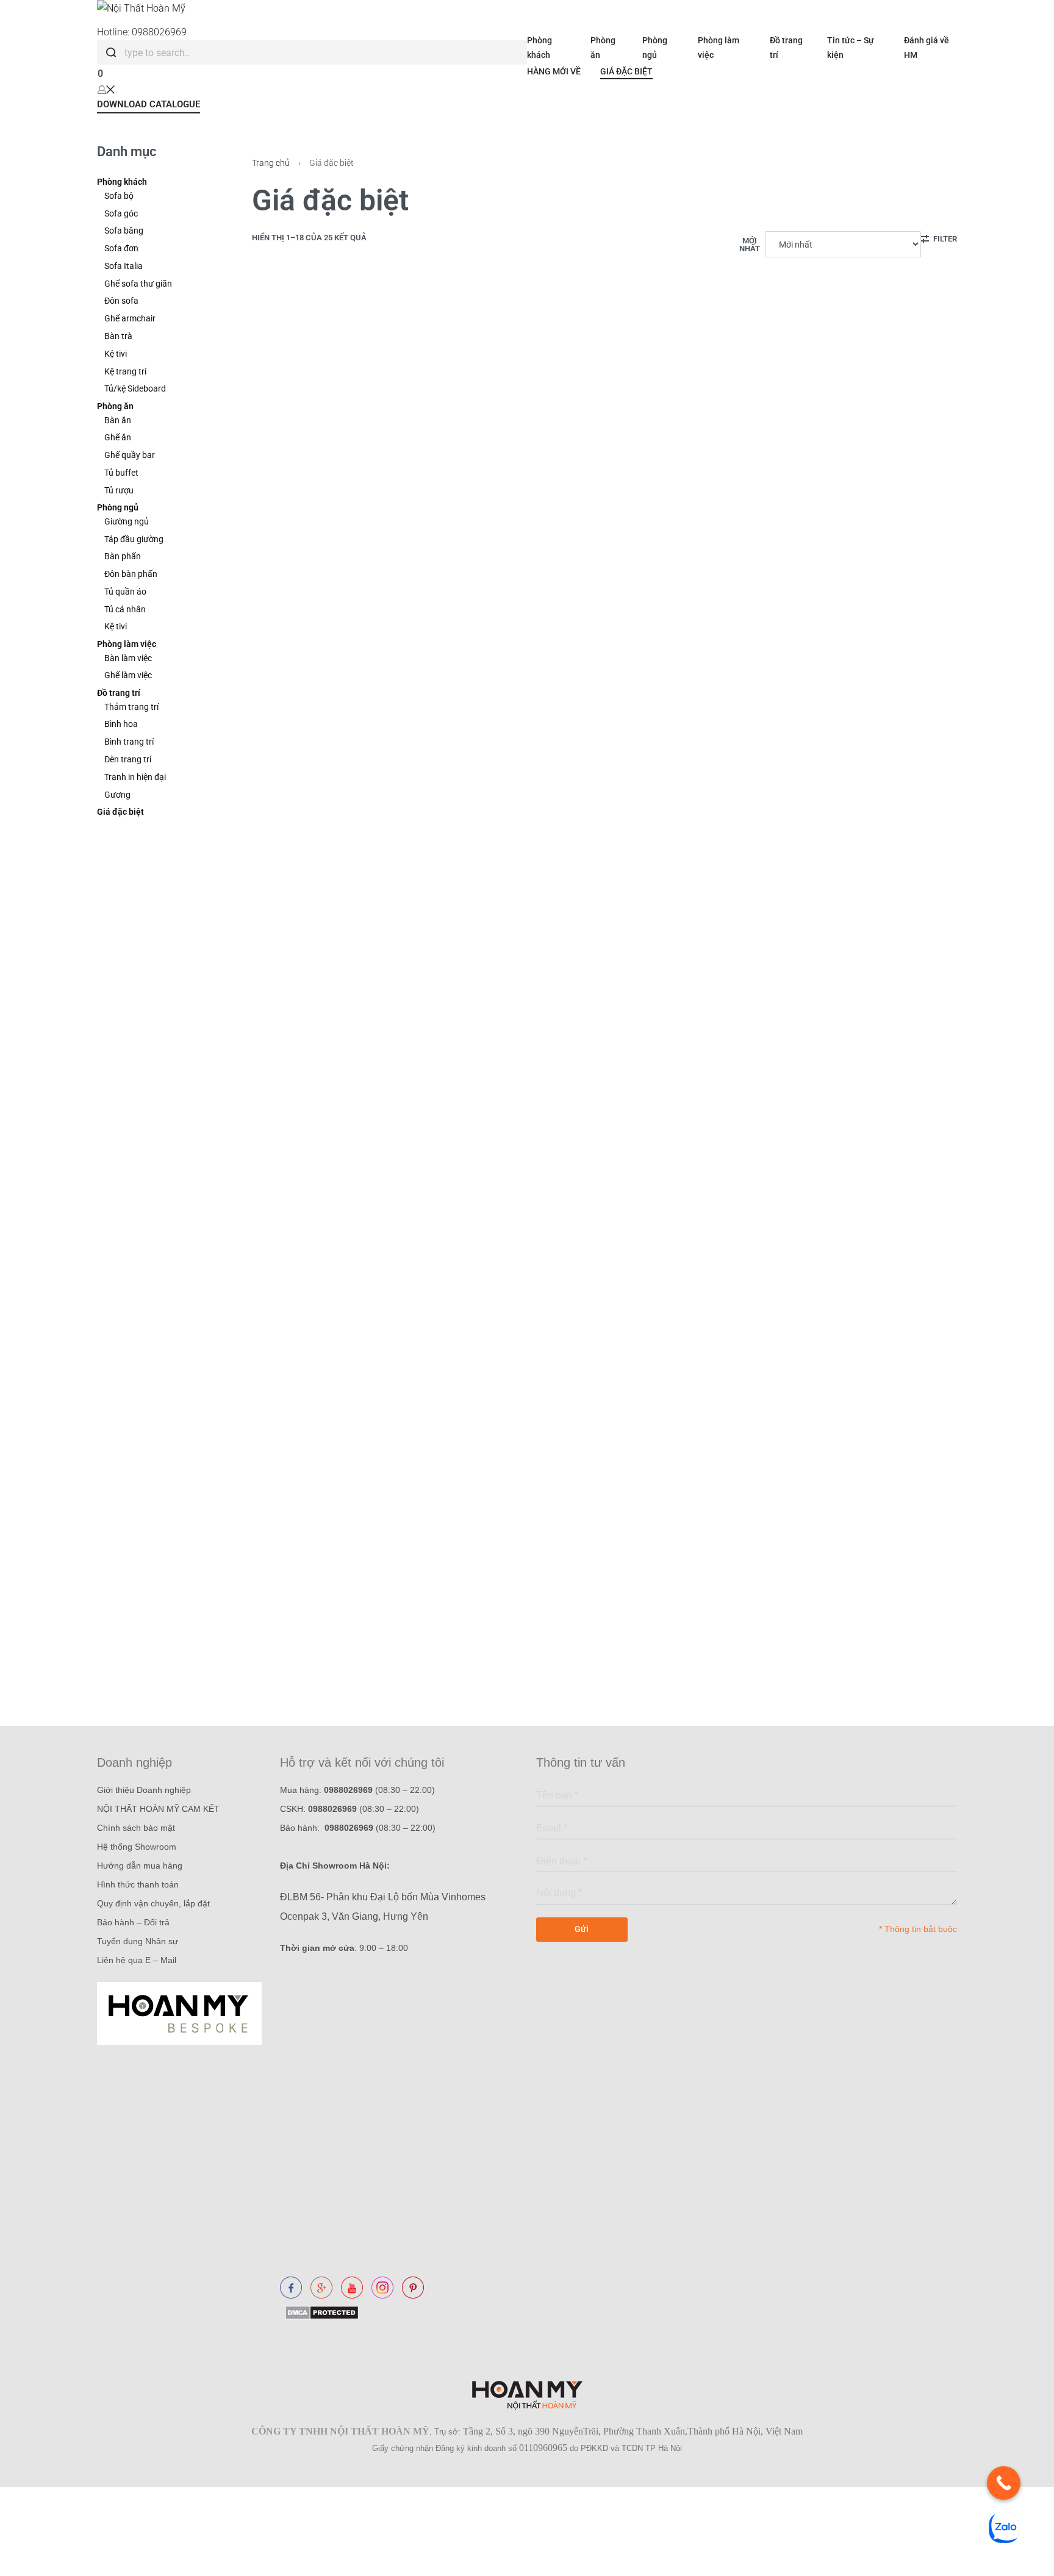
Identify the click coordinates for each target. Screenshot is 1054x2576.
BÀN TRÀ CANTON (542, 699)
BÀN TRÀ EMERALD (303, 1139)
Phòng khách (122, 182)
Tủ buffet (121, 473)
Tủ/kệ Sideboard (135, 388)
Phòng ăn (115, 406)
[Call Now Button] (1004, 2483)
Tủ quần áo (125, 592)
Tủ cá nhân (125, 609)
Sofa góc (121, 213)
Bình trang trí (129, 742)
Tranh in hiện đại (135, 777)
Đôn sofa (121, 301)
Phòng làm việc (127, 644)
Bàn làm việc (128, 658)
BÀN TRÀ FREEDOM (786, 1578)
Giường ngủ (127, 521)
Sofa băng (124, 231)
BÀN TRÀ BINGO (778, 919)
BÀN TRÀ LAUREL (540, 480)
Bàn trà (118, 336)
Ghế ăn (118, 437)
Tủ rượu (119, 490)
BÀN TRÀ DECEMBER (307, 1358)
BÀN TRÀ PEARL (296, 699)
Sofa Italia (124, 266)
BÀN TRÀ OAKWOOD (788, 1139)
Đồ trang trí (119, 693)
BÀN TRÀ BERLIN (780, 699)
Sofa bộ (119, 196)
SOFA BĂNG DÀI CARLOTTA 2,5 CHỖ (342, 480)
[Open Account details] (106, 89)
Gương (117, 795)
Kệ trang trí (125, 371)
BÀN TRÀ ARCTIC (298, 919)
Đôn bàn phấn (131, 574)
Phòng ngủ (118, 507)
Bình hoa (121, 724)
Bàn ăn (118, 420)
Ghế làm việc (128, 675)
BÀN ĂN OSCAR (777, 480)
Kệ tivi (116, 354)
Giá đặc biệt (120, 812)
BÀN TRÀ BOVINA (540, 1358)
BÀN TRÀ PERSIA (538, 1139)
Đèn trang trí (128, 759)
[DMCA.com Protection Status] (319, 2312)
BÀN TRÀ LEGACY (782, 1358)
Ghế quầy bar (130, 455)
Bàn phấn (123, 556)
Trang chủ (271, 163)
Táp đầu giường (134, 539)
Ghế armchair (130, 318)
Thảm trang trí (131, 707)
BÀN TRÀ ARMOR (298, 1578)
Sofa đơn (121, 248)
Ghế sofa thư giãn (138, 284)
